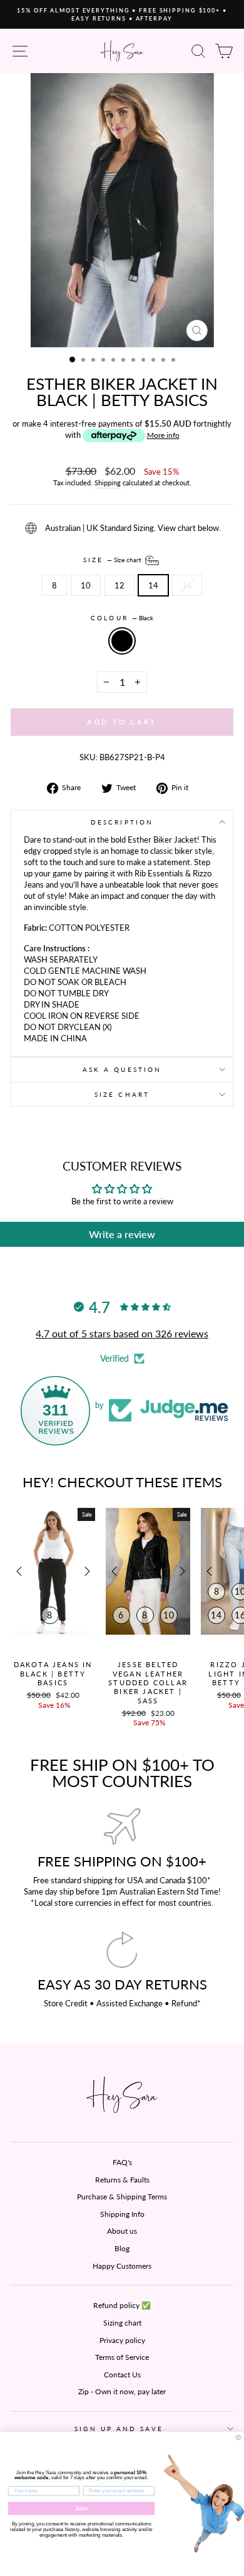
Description (122, 822)
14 (153, 585)
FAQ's (122, 2162)
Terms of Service (122, 2357)
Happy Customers (122, 2266)
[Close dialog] (238, 2437)
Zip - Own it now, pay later (122, 2391)
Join (82, 2508)
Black (122, 641)
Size (113, 559)
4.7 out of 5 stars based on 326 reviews (122, 1333)
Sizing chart (122, 2323)
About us (122, 2231)
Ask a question (122, 1069)
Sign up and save (119, 2429)
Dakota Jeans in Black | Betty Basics (53, 1673)
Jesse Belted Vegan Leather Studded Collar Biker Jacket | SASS (148, 1682)
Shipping (108, 483)
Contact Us (122, 2375)
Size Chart (122, 1094)
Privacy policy (122, 2340)
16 (187, 585)
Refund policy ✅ (122, 2305)
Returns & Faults (122, 2180)
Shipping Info (122, 2214)
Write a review (122, 1234)
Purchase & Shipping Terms (122, 2197)
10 (86, 585)
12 (119, 585)
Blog (122, 2248)
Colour (122, 618)
